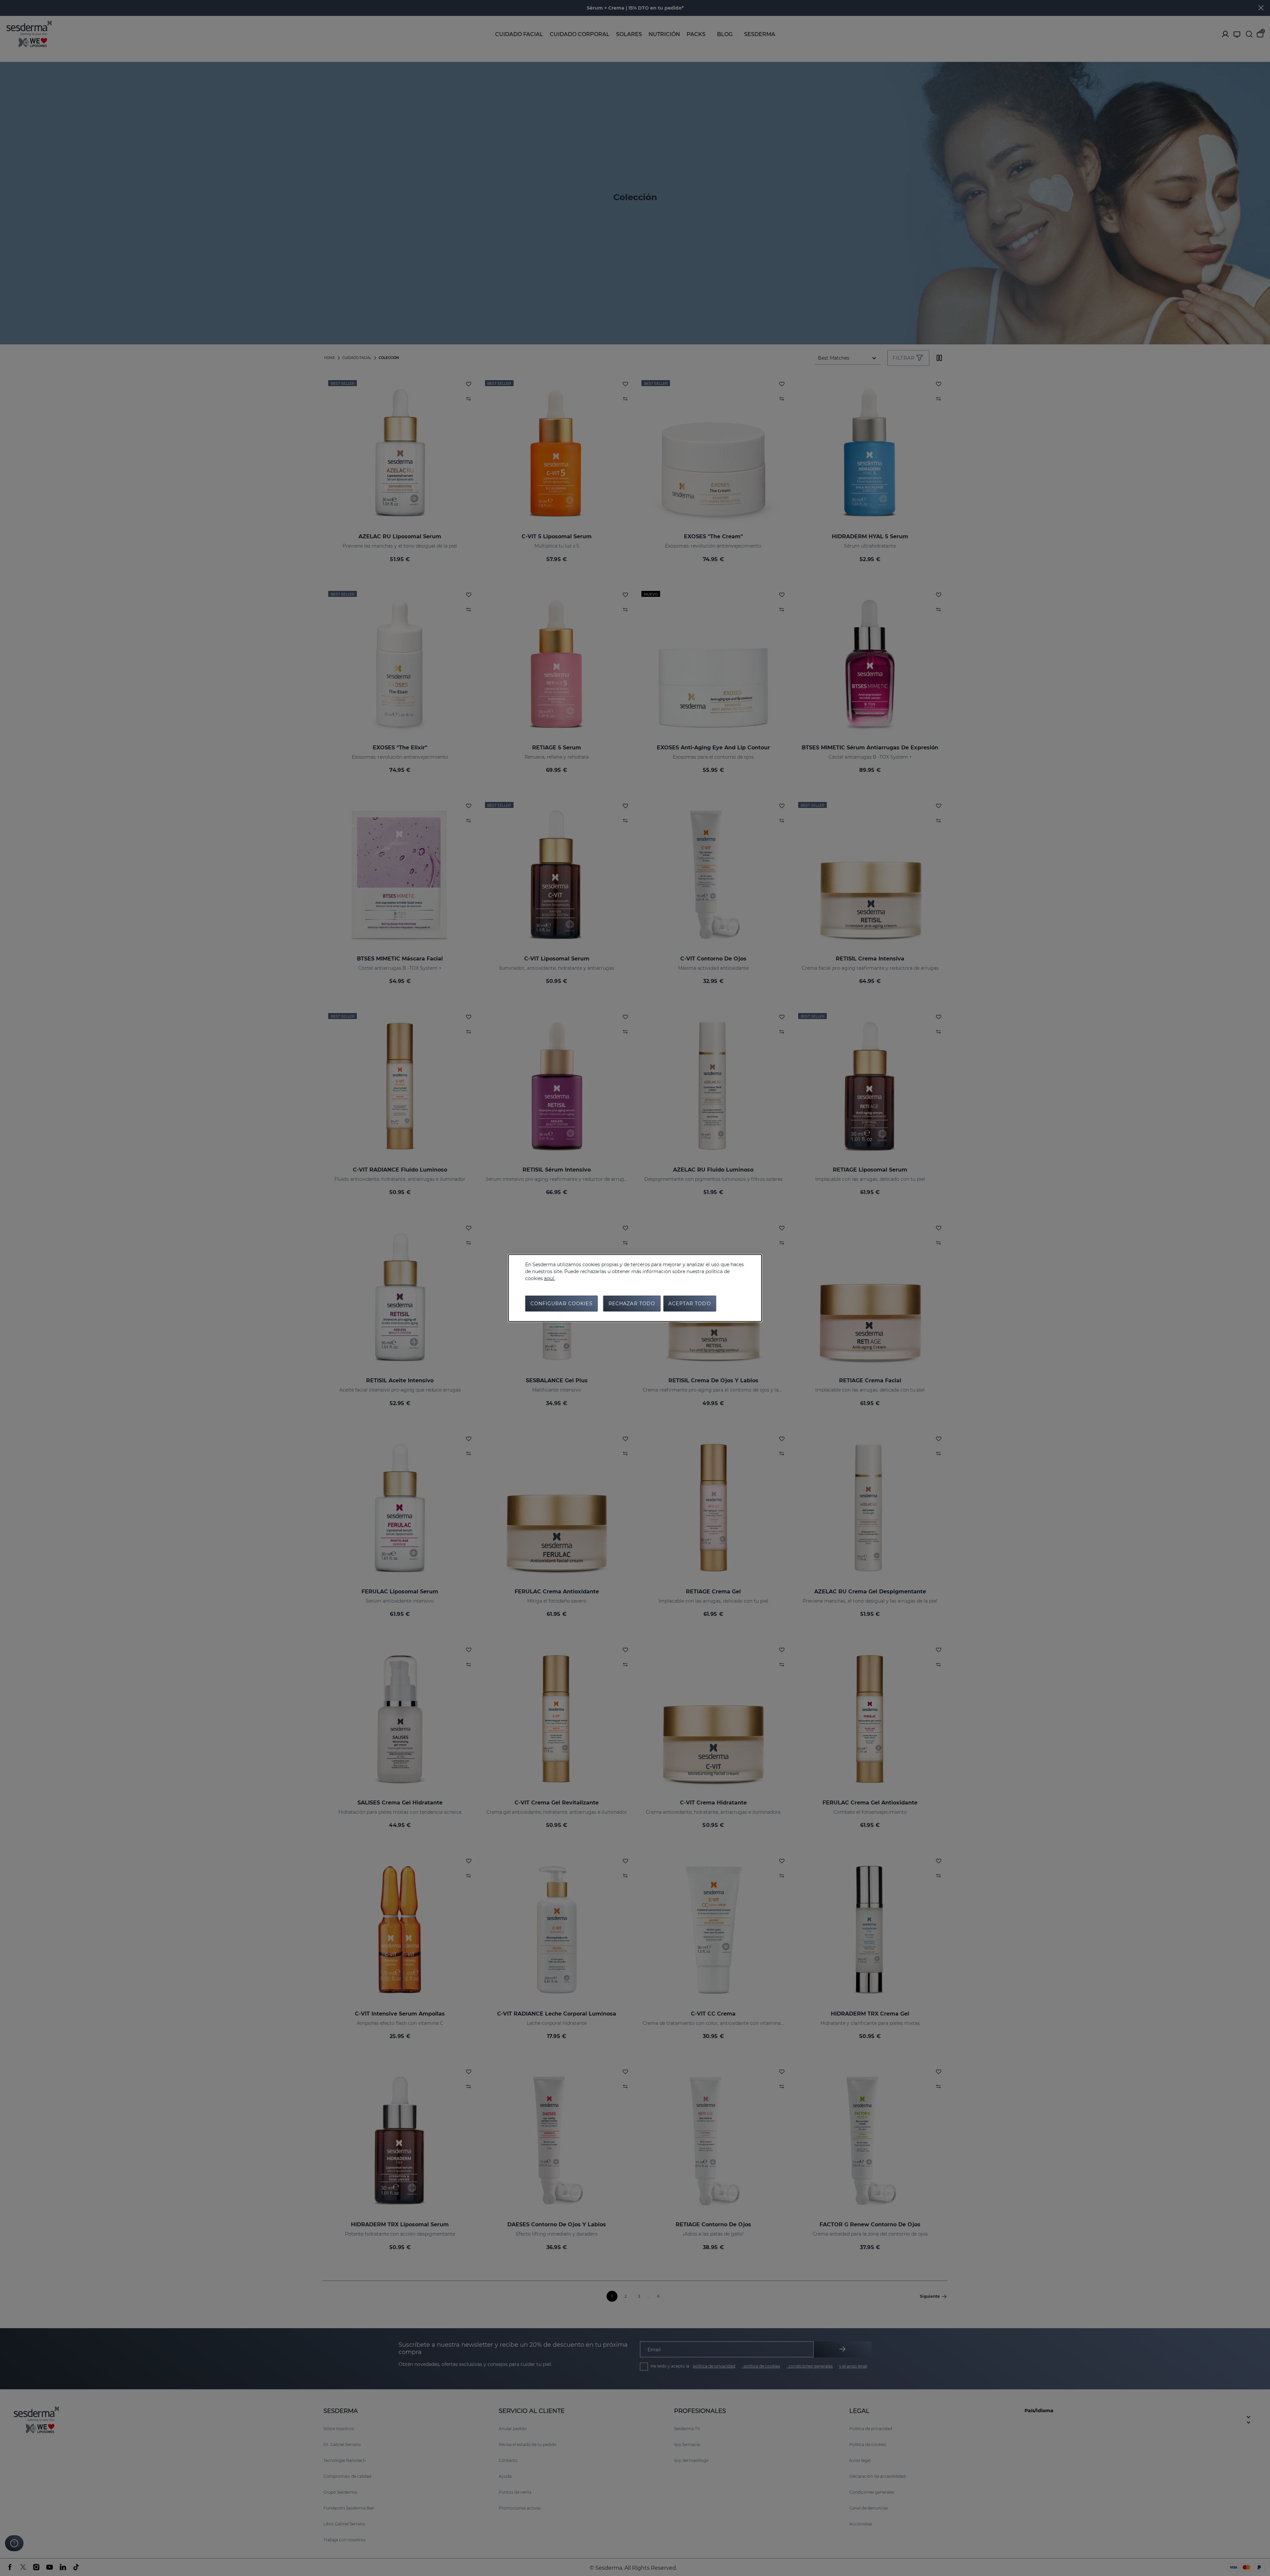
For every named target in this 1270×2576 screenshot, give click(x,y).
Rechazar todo (632, 1304)
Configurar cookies (562, 1304)
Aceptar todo (690, 1304)
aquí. (550, 1278)
